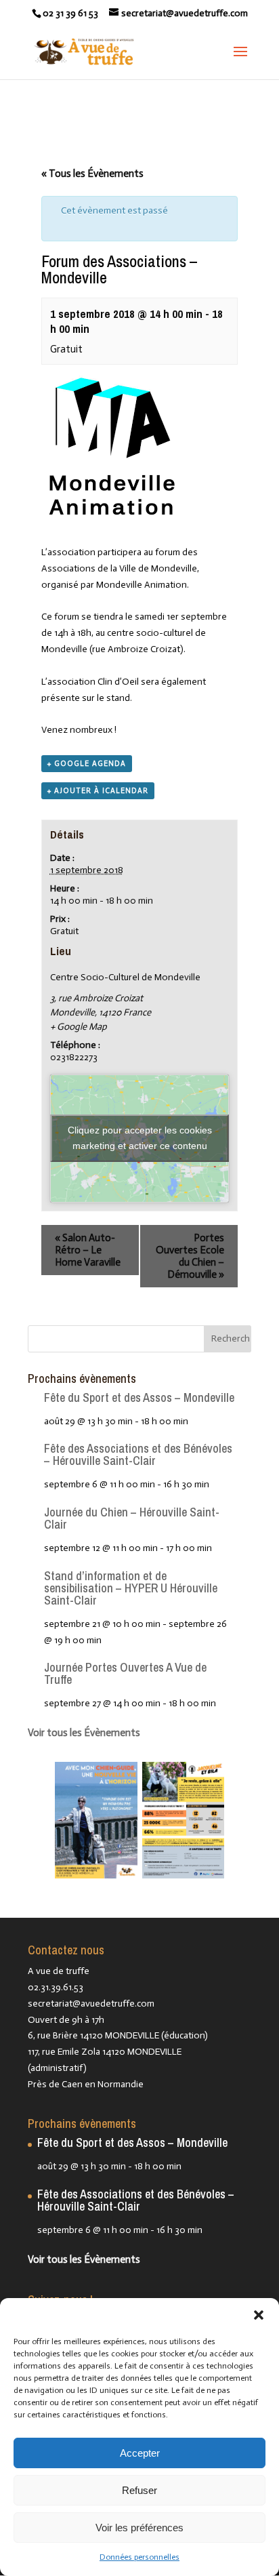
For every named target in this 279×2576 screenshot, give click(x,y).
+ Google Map (79, 1027)
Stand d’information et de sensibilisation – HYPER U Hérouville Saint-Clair (131, 1588)
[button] (259, 2315)
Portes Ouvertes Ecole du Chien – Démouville (190, 1256)
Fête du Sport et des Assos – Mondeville (139, 1397)
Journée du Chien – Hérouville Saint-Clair (132, 1518)
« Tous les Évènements (92, 174)
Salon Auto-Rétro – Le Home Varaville (88, 1250)
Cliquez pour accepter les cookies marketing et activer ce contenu (140, 1138)
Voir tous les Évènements (84, 1733)
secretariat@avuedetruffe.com (91, 2004)
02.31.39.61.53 (56, 1987)
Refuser (139, 2490)
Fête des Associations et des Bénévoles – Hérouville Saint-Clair (138, 1454)
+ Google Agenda (87, 764)
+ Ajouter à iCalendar (98, 791)
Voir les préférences (139, 2528)
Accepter (140, 2453)
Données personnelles (139, 2557)
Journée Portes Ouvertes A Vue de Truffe (125, 1673)
